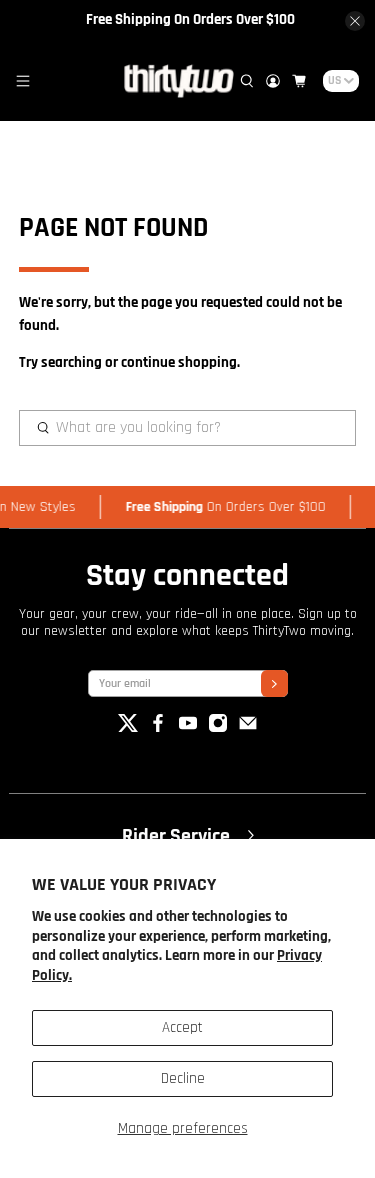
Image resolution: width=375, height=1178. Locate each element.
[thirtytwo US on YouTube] (188, 728)
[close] (355, 21)
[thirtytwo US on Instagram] (218, 728)
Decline (183, 1078)
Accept (182, 1027)
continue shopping (179, 362)
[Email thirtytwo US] (248, 728)
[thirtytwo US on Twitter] (128, 728)
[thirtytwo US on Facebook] (158, 728)
